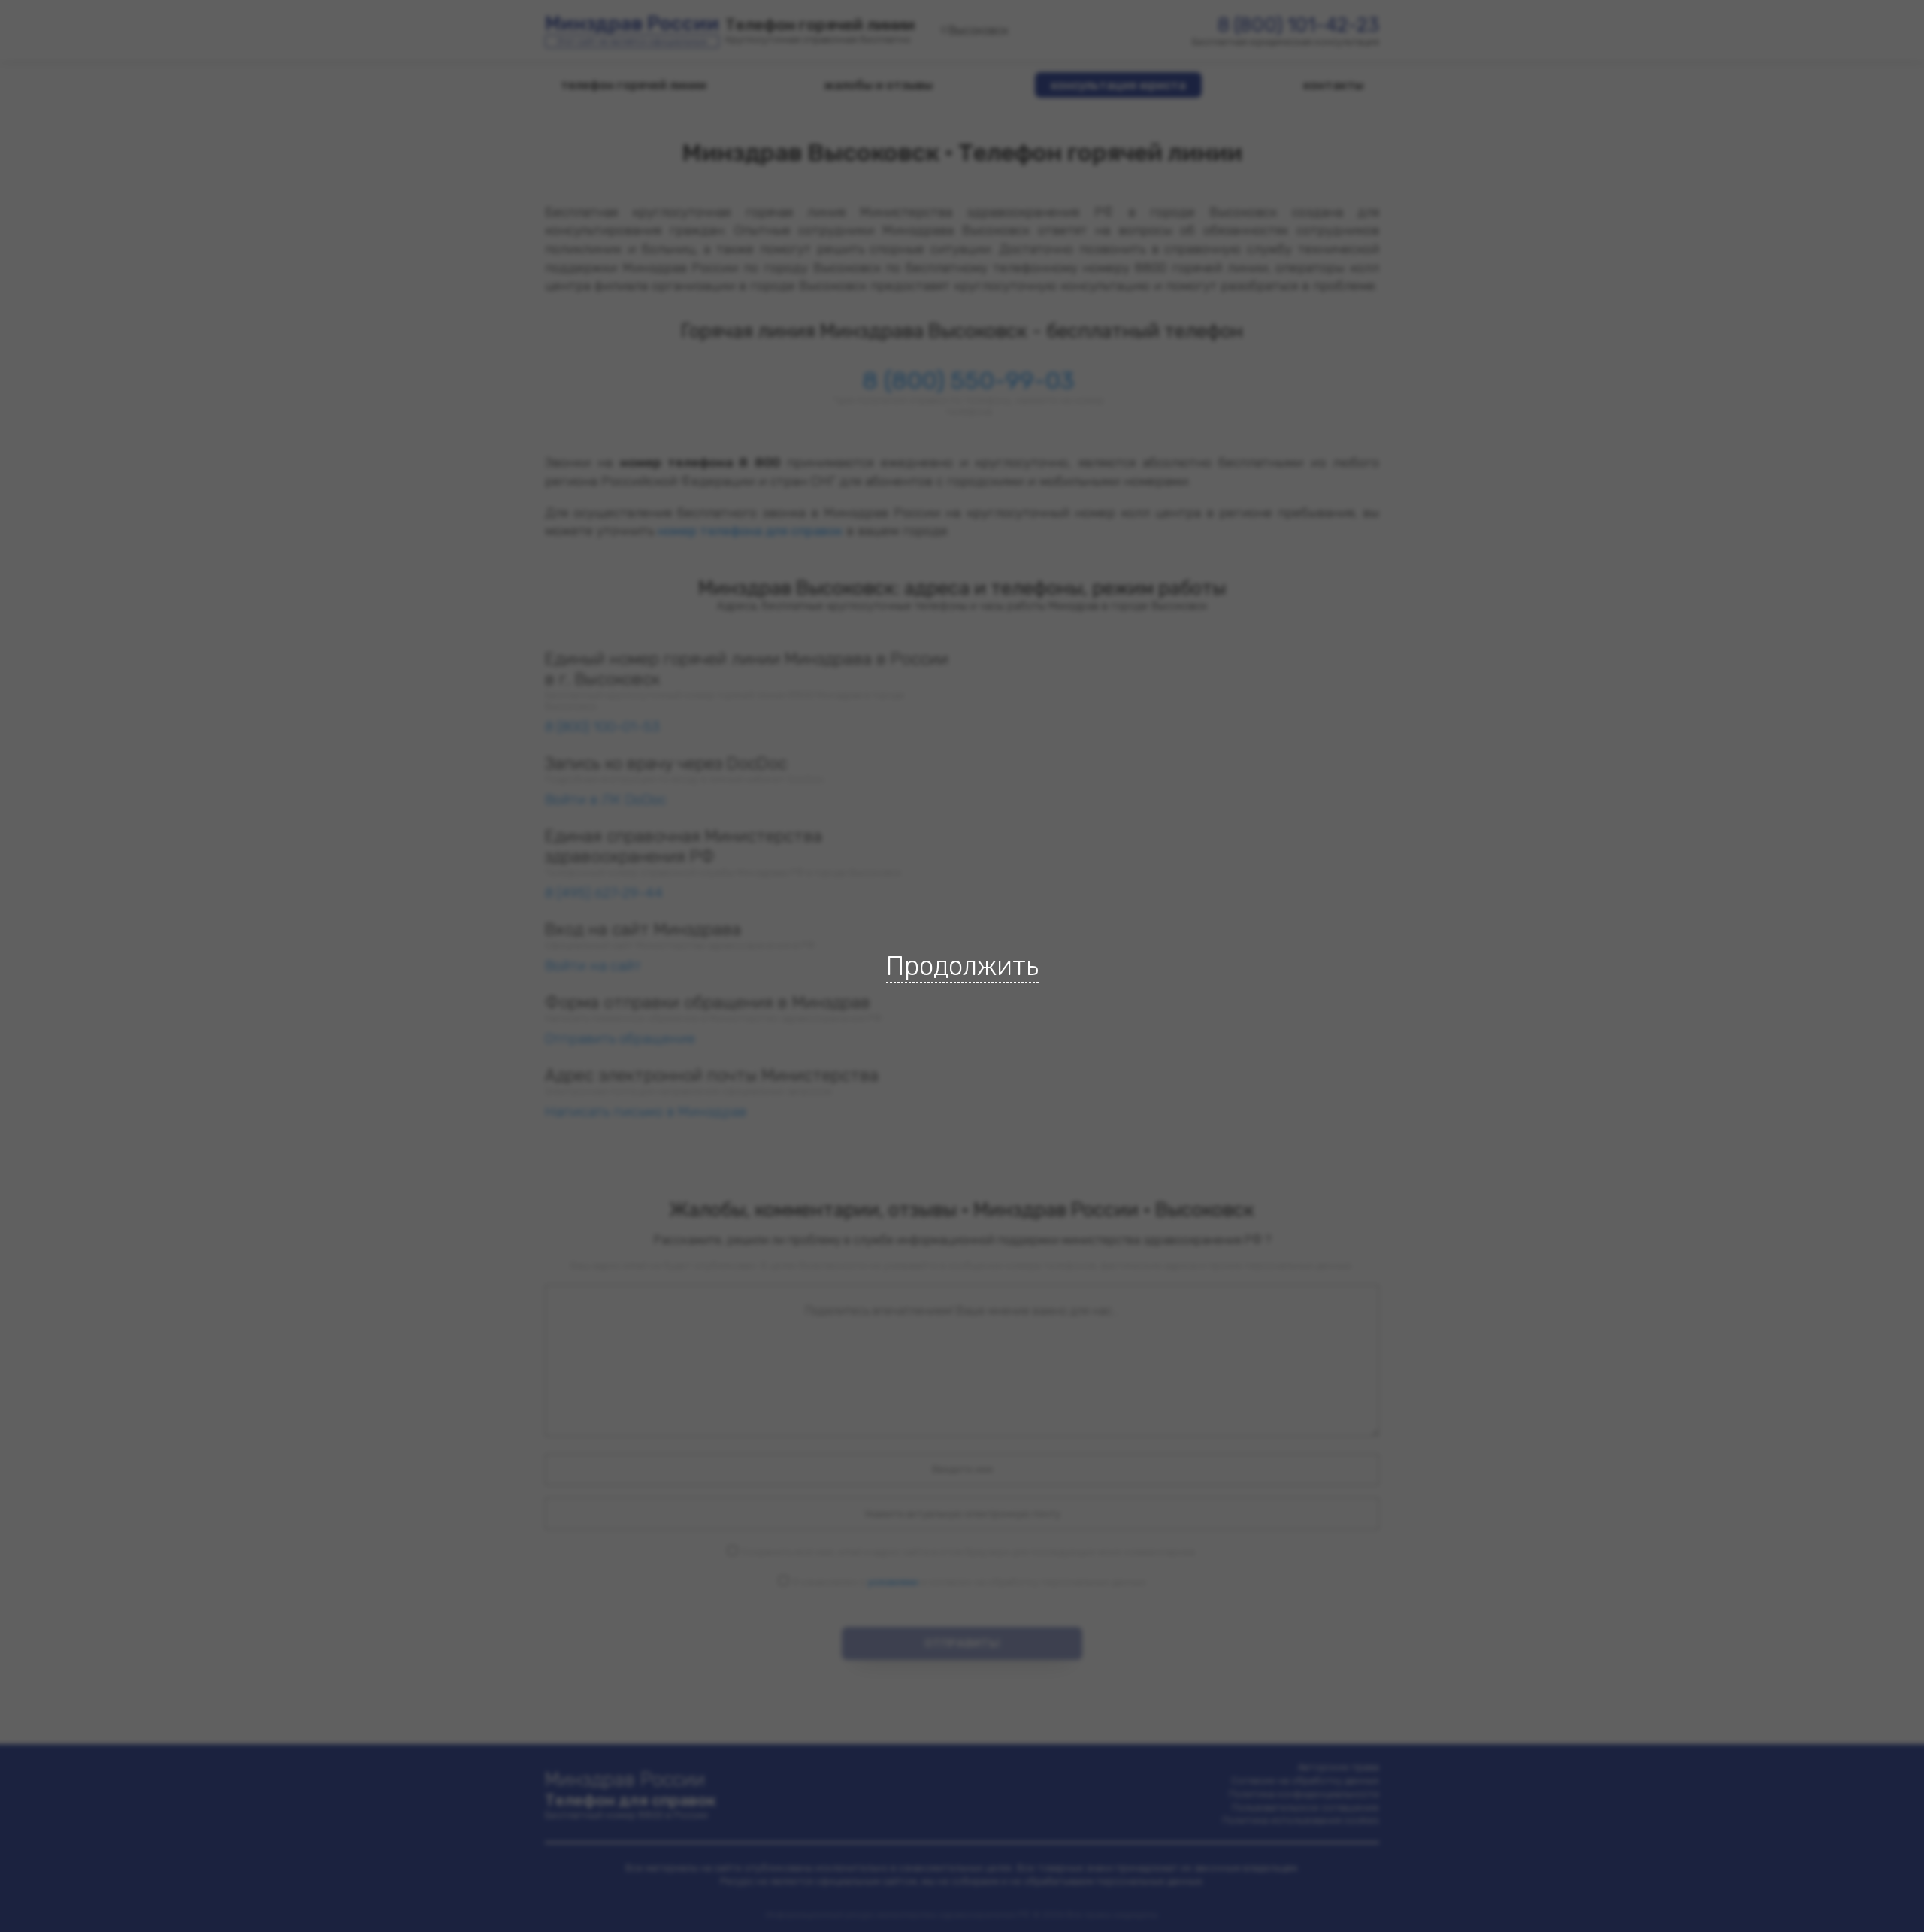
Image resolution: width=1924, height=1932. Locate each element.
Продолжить (962, 966)
